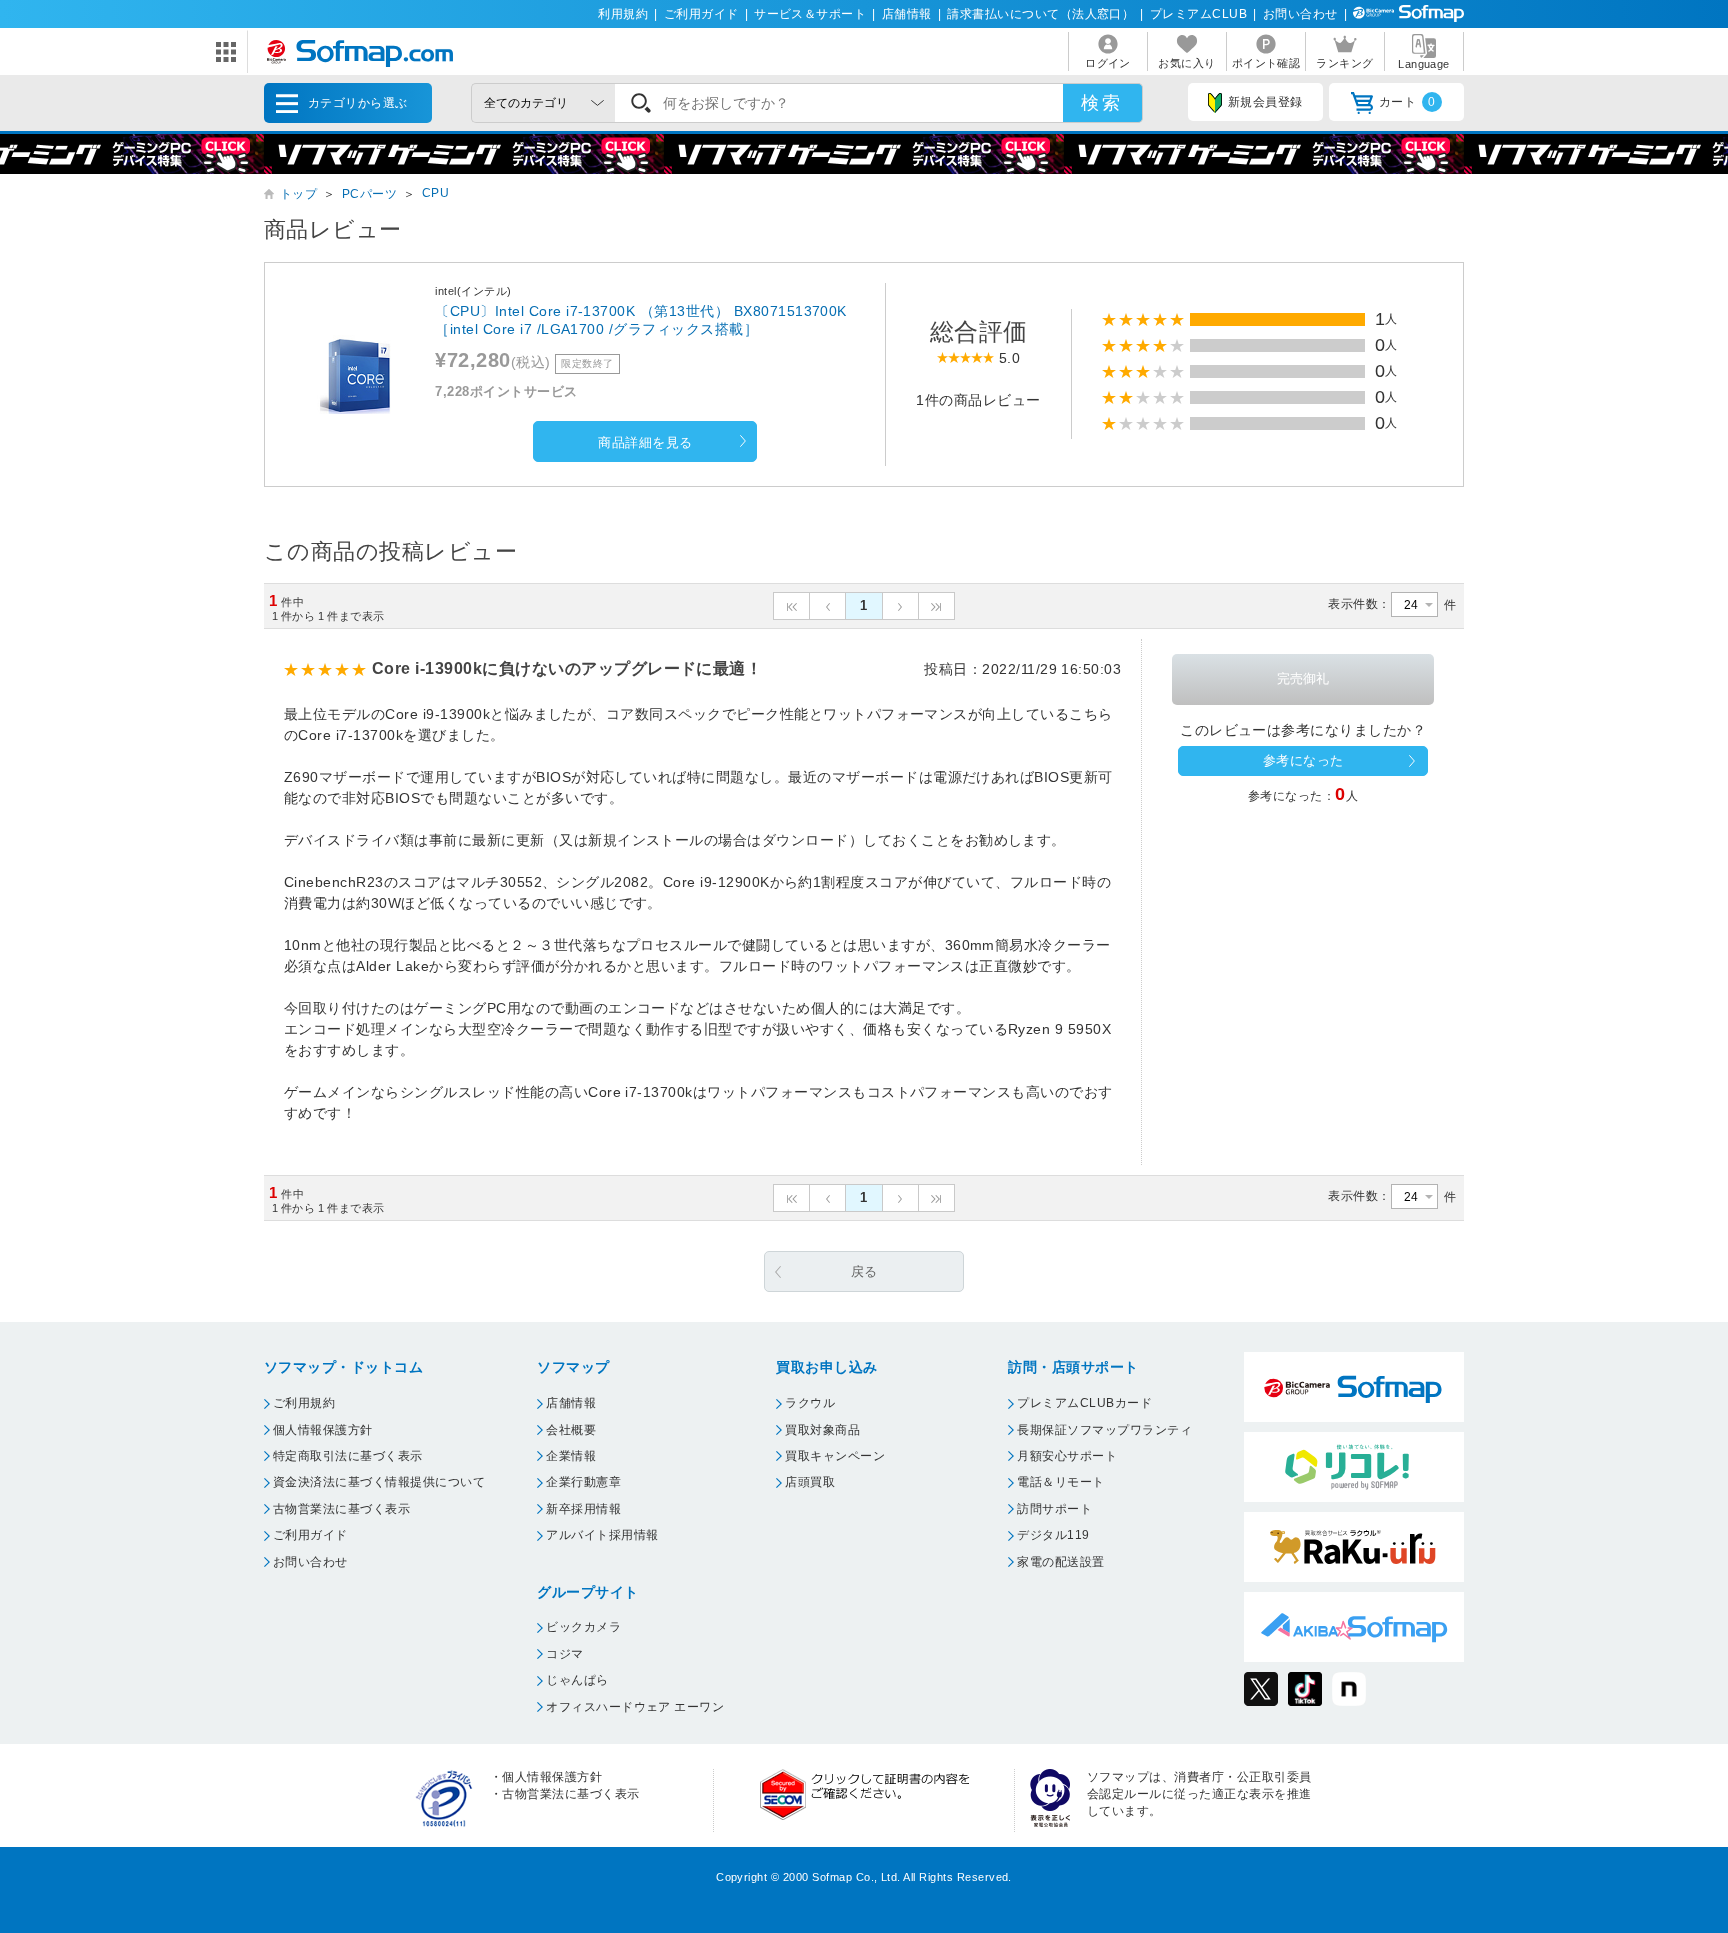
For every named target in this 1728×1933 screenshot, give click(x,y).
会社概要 (571, 1430)
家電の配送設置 (1060, 1562)
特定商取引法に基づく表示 (348, 1456)
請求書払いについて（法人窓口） (1040, 14)
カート (1407, 102)
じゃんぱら (577, 1680)
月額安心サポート (1067, 1456)
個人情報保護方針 (323, 1430)
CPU (435, 193)
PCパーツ (369, 194)
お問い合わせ (1300, 14)
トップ (298, 194)
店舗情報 (907, 14)
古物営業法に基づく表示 (341, 1509)
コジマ (564, 1654)
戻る (864, 1271)
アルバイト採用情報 (602, 1535)
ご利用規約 (304, 1403)
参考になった (1303, 760)
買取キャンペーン (835, 1456)
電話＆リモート (1060, 1482)
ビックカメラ (583, 1627)
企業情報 (571, 1456)
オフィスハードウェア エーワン (635, 1707)
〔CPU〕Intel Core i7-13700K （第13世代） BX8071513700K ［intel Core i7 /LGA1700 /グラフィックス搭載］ (641, 320)
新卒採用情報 (583, 1509)
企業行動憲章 (583, 1482)
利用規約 (623, 14)
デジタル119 (1053, 1535)
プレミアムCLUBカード (1084, 1403)
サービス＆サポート (810, 14)
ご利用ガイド (701, 14)
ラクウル (810, 1403)
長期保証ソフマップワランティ (1104, 1430)
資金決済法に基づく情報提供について (379, 1482)
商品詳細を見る (645, 442)
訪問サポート (1054, 1509)
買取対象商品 (822, 1430)
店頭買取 (810, 1482)
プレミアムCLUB (1198, 14)
